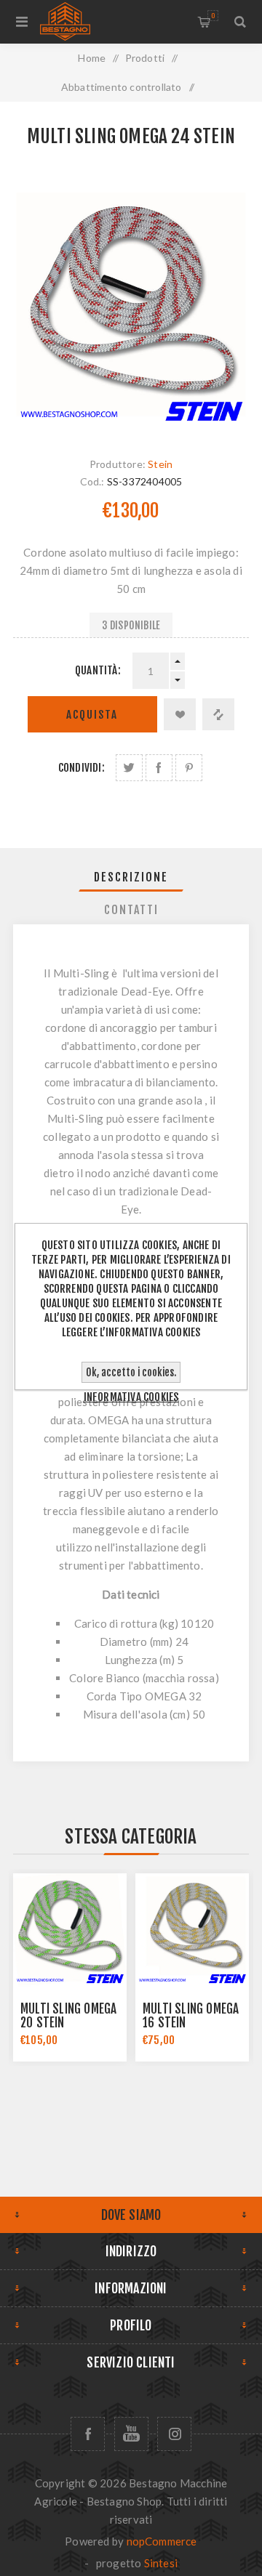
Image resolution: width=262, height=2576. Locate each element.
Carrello (213, 16)
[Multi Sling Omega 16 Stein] (192, 1930)
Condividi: (82, 768)
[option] (70, 1967)
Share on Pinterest (189, 768)
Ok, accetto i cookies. (131, 1372)
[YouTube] (131, 2434)
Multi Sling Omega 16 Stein (191, 2016)
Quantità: (98, 670)
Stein (160, 464)
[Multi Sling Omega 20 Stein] (70, 1930)
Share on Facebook (159, 768)
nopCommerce (162, 2541)
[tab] (131, 877)
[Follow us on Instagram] (174, 2434)
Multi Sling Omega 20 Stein (68, 2016)
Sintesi (161, 2563)
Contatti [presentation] (131, 910)
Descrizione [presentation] (131, 877)
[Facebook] (88, 2434)
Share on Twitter (129, 768)
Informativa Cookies (131, 1397)
